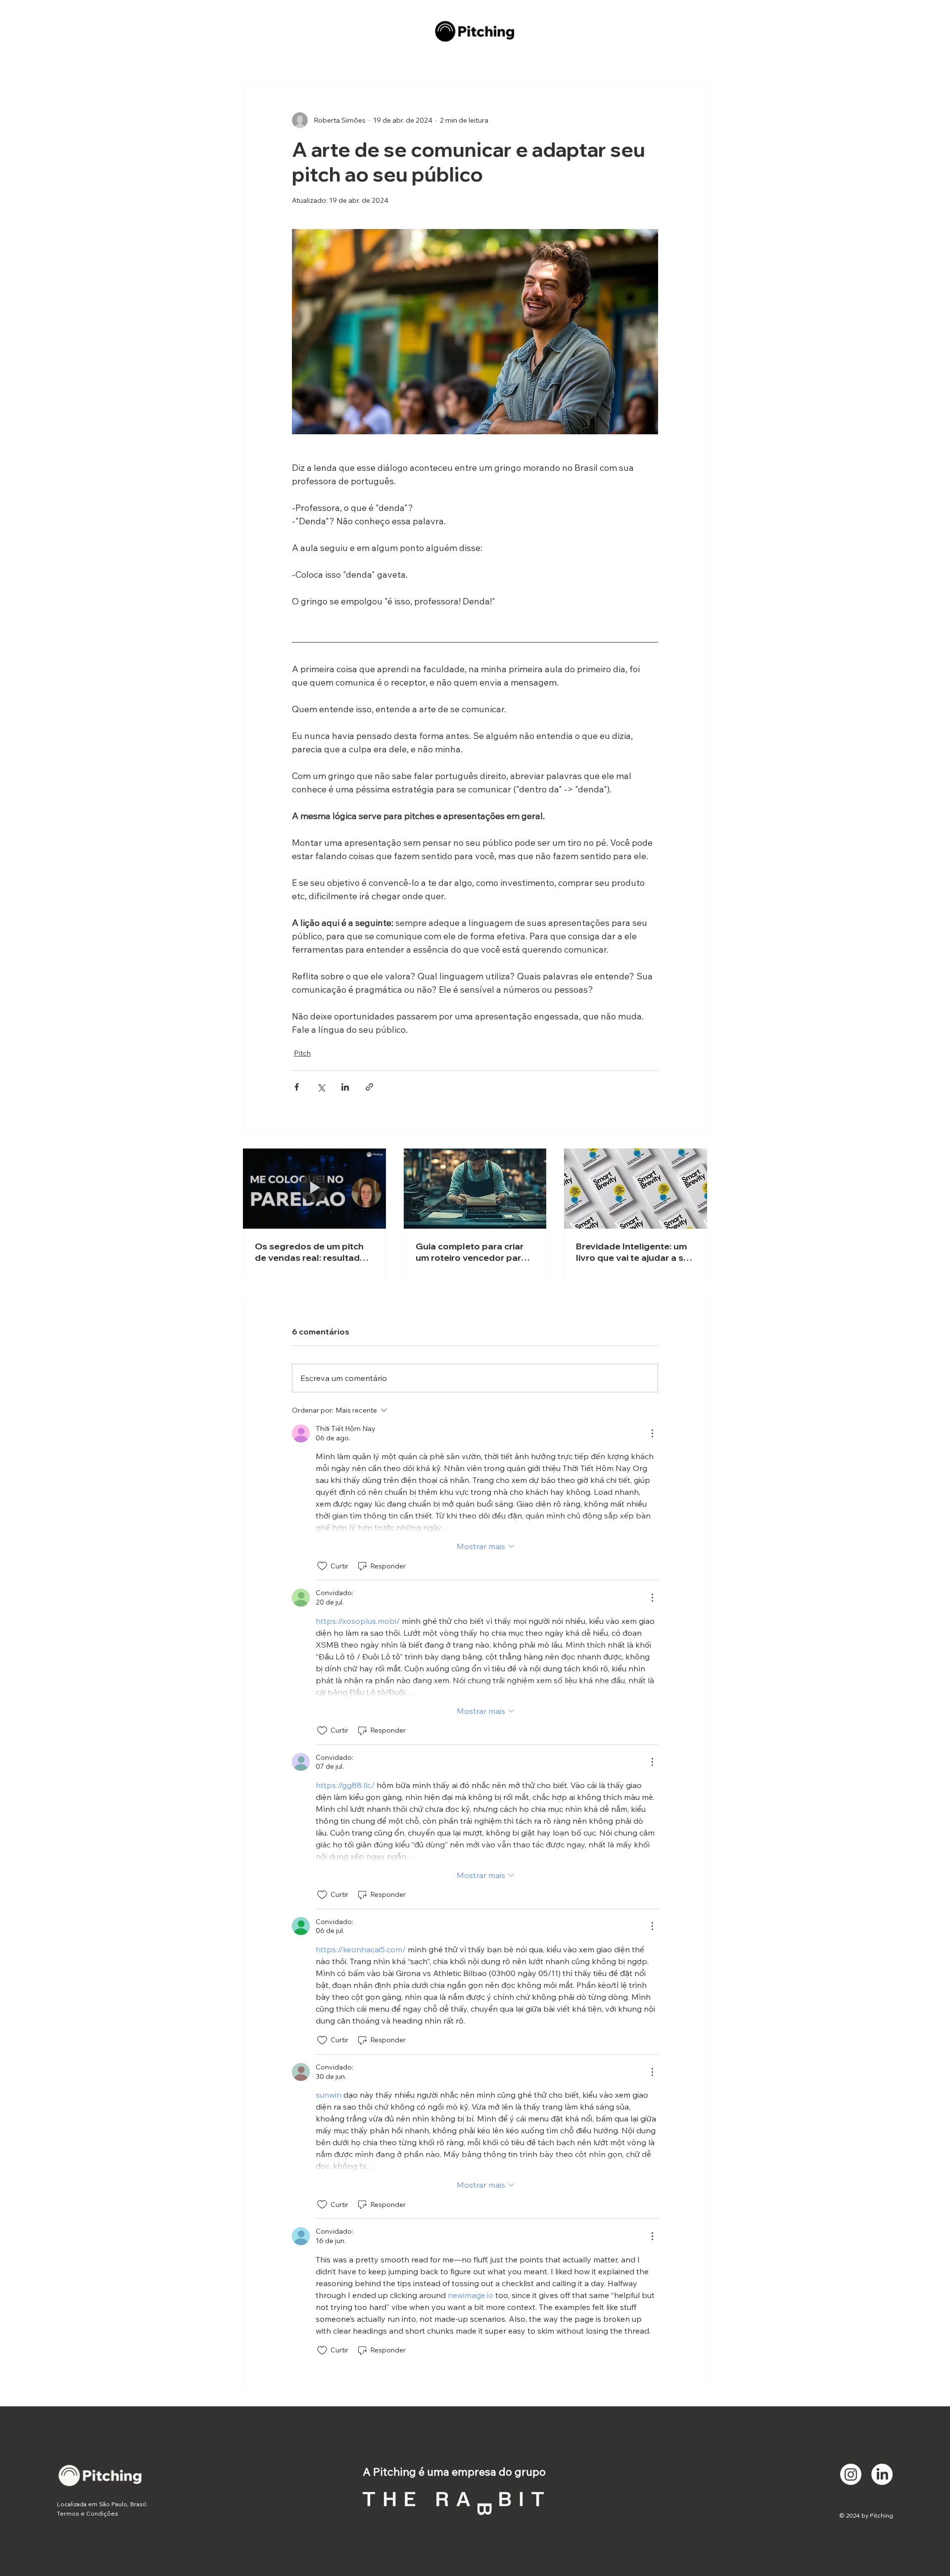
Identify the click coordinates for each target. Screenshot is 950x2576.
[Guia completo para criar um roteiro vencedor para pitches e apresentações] (475, 1189)
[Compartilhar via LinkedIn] (345, 1087)
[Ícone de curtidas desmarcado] (322, 1566)
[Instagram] (851, 2474)
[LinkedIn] (882, 2474)
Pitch (302, 1053)
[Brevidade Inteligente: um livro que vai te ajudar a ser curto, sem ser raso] (636, 1189)
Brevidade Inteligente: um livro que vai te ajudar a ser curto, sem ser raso (634, 1252)
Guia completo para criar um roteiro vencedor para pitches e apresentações (471, 1252)
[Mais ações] (652, 1433)
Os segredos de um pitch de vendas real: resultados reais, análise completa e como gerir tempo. (313, 1252)
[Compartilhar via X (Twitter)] (321, 1087)
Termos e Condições (88, 2513)
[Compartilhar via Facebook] (297, 1087)
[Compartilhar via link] (369, 1087)
